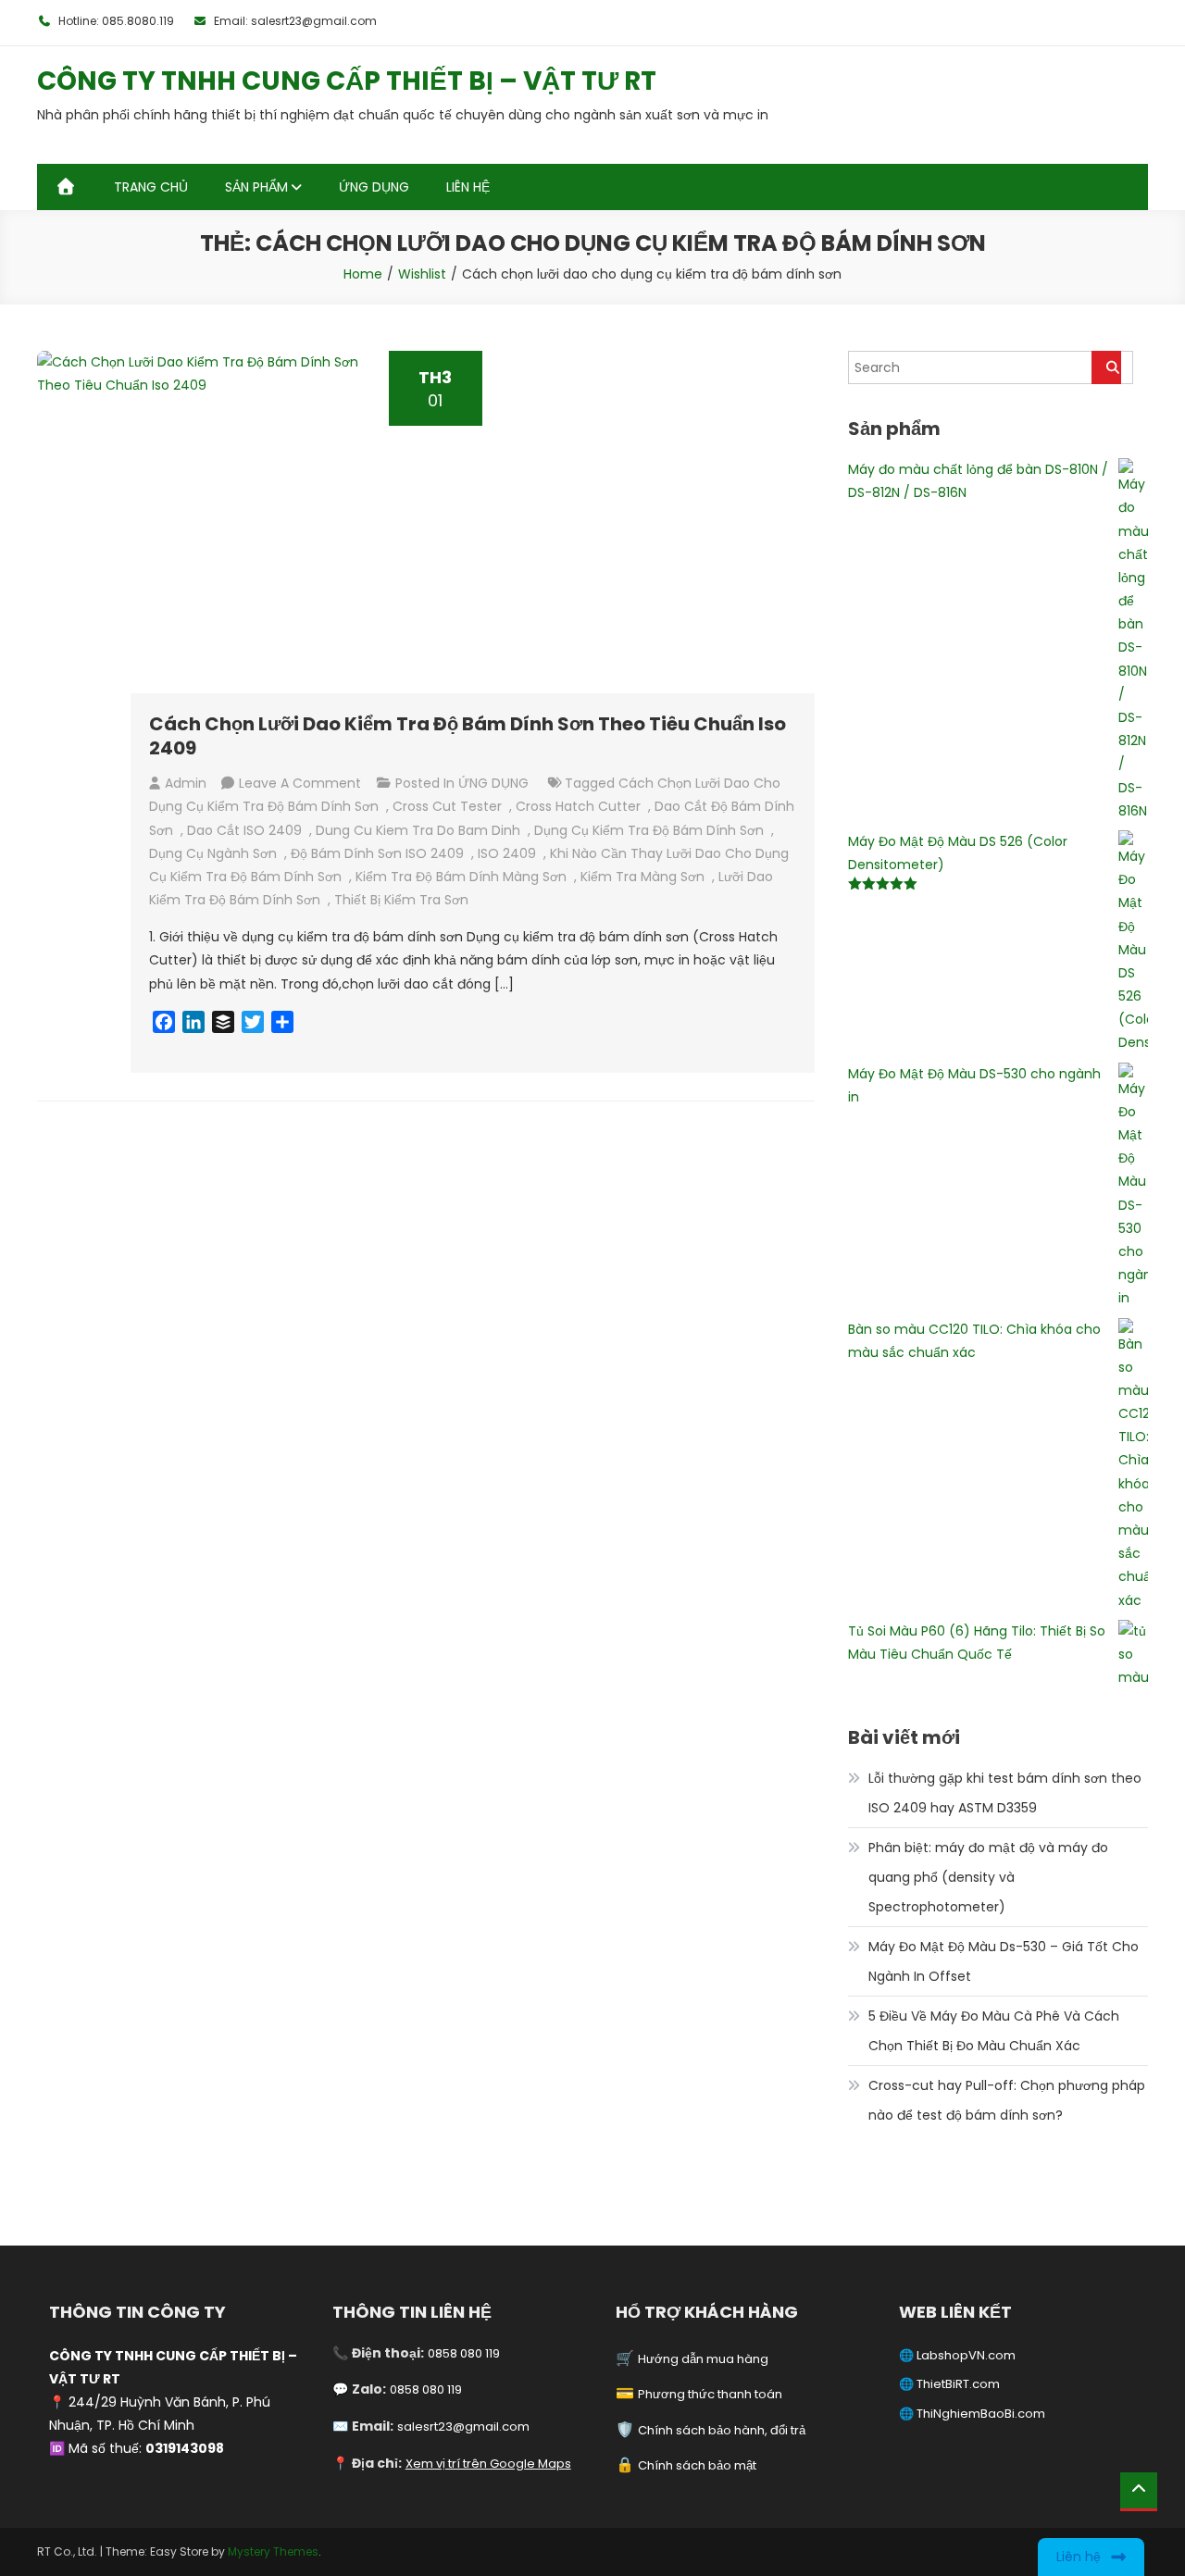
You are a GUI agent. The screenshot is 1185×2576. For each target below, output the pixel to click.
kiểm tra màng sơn (642, 877)
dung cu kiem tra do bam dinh (418, 830)
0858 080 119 (464, 2353)
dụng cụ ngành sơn (213, 853)
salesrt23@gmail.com (463, 2427)
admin (186, 783)
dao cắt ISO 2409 (244, 830)
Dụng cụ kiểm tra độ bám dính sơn (649, 830)
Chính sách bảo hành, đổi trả (722, 2430)
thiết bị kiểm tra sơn (401, 900)
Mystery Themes (273, 2551)
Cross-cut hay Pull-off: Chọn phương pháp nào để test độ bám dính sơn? (1007, 2100)
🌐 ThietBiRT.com (949, 2384)
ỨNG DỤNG (374, 187)
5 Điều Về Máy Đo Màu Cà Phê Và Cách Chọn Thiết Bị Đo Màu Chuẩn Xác (994, 2031)
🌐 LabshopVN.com (957, 2355)
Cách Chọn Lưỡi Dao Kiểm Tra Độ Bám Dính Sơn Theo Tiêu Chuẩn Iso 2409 (468, 736)
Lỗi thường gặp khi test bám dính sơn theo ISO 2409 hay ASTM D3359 (1005, 1793)
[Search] (1106, 367)
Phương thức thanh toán (710, 2394)
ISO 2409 (507, 853)
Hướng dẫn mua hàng (703, 2359)
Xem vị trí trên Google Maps (488, 2464)
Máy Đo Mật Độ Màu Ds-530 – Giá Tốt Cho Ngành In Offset (1004, 1961)
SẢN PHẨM (256, 187)
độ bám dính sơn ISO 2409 (377, 853)
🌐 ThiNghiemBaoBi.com (972, 2414)
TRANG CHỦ (151, 187)
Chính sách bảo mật (697, 2465)
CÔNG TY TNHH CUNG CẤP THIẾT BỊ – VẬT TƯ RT (347, 81)
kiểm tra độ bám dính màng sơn (461, 877)
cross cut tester (447, 806)
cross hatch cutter (578, 806)
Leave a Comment (300, 783)
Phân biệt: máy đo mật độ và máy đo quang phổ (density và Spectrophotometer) (988, 1877)
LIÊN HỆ (468, 187)
